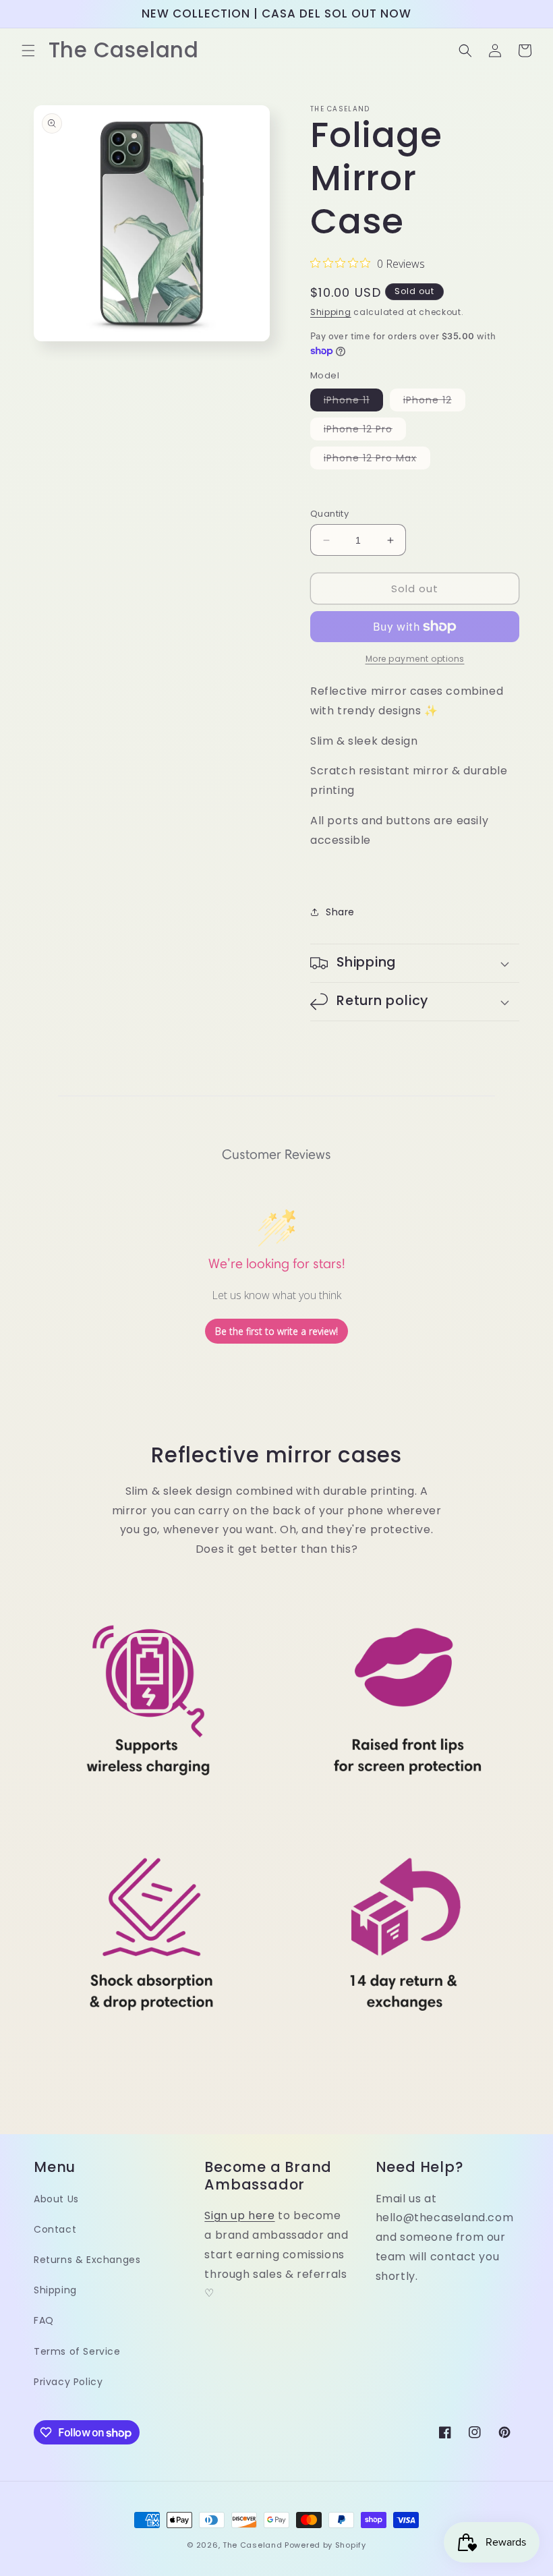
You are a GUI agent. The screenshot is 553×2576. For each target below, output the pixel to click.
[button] (28, 51)
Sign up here (239, 2215)
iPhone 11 (353, 402)
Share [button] (340, 912)
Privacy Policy (68, 2382)
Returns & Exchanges (87, 2260)
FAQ (44, 2320)
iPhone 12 (434, 402)
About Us (56, 2199)
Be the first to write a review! (276, 1331)
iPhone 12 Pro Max (377, 460)
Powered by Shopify (325, 2545)
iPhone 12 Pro (365, 431)
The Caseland (252, 2545)
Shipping (331, 312)
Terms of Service (77, 2351)
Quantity (329, 514)
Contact (55, 2229)
